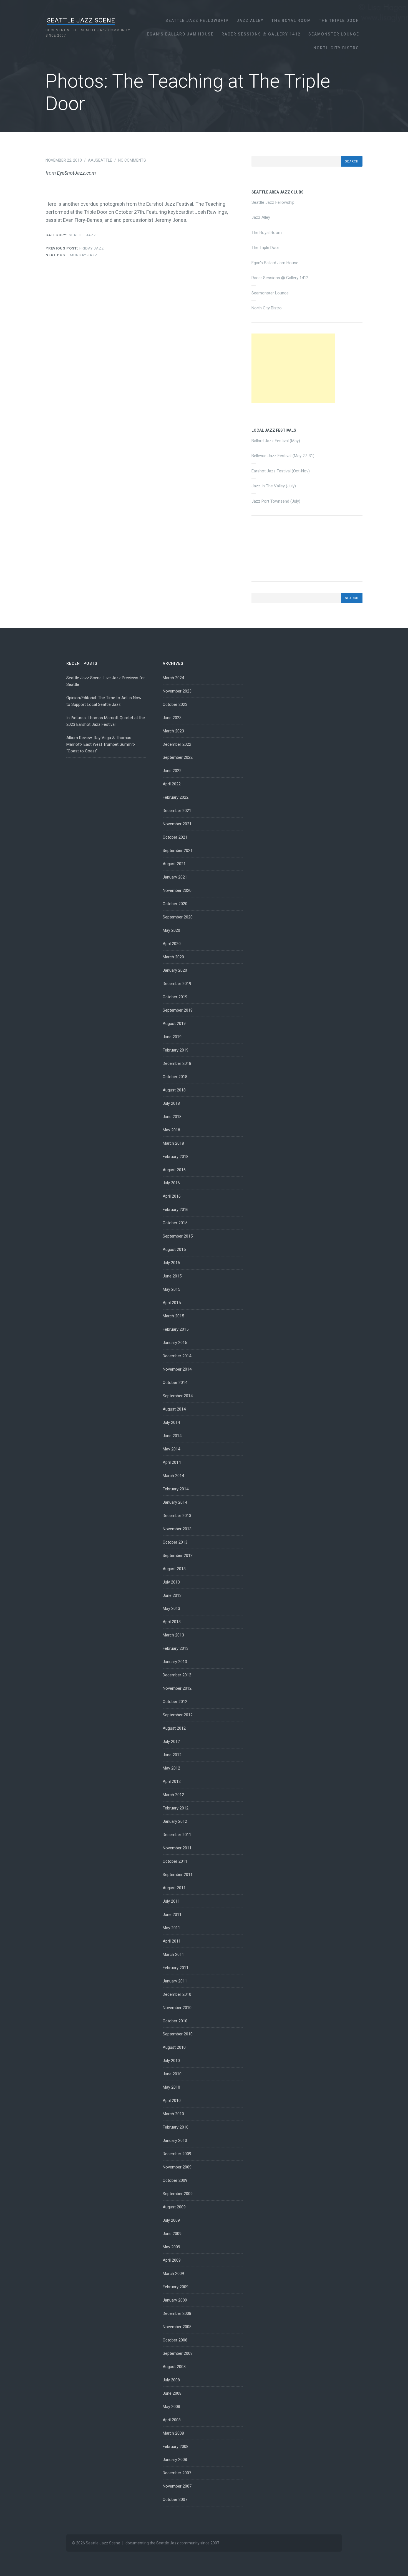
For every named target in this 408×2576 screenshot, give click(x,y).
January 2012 (175, 1821)
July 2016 (171, 1183)
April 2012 (172, 1781)
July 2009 (171, 2220)
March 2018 (173, 1143)
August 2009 (174, 2207)
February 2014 (176, 1489)
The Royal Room (291, 21)
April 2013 (172, 1622)
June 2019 (172, 1037)
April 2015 (172, 1303)
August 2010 (174, 2047)
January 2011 (175, 1981)
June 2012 (172, 1755)
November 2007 (177, 2486)
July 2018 (171, 1103)
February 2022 (176, 797)
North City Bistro (336, 48)
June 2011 (172, 1915)
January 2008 (175, 2460)
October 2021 (175, 837)
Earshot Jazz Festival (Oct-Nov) (281, 471)
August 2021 (174, 864)
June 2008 (172, 2393)
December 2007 (177, 2473)
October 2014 (175, 1383)
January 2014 (175, 1502)
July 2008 (171, 2380)
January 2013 (175, 1662)
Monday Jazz (71, 255)
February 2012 (176, 1808)
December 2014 (177, 1356)
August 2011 (174, 1888)
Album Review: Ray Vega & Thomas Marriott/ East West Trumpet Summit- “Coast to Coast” (101, 744)
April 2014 (172, 1462)
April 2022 (172, 784)
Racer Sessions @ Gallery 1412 (261, 34)
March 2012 (173, 1795)
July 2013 (171, 1582)
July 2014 (171, 1422)
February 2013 (176, 1648)
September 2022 (178, 757)
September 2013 (178, 1556)
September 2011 (178, 1875)
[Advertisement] (293, 368)
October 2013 (175, 1542)
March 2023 (173, 731)
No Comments (132, 160)
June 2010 (172, 2074)
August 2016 (174, 1170)
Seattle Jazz (82, 235)
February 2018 (176, 1157)
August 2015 (174, 1249)
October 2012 (175, 1702)
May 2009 (171, 2247)
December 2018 (177, 1063)
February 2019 (176, 1050)
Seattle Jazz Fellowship (197, 21)
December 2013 (177, 1516)
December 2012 (177, 1675)
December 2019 (177, 984)
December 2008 (177, 2313)
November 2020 (177, 890)
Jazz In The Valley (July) (274, 486)
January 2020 (175, 970)
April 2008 (172, 2420)
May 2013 (171, 1608)
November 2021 (177, 824)
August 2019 (174, 1024)
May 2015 (171, 1289)
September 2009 (178, 2194)
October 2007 (175, 2499)
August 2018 (174, 1090)
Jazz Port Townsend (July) (276, 501)
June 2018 (172, 1117)
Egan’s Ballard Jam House (180, 34)
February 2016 (176, 1210)
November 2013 (177, 1529)
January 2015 (175, 1343)
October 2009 (175, 2180)
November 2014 (177, 1369)
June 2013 (172, 1595)
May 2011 (171, 1928)
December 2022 (177, 744)
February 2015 (176, 1329)
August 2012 (174, 1728)
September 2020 (178, 917)
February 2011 (176, 1968)
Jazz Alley (250, 21)
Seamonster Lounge (334, 34)
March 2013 (173, 1635)
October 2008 (175, 2340)
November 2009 (177, 2167)
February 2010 (176, 2127)
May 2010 (171, 2087)
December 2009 (177, 2154)
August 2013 (174, 1569)
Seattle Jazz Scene (81, 20)
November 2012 (177, 1688)
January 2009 (175, 2300)
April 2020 (172, 944)
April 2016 (172, 1196)
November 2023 (177, 691)
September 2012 (178, 1715)
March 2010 (173, 2114)
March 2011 (173, 1954)
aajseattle (100, 160)
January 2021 (175, 877)
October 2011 (175, 1861)
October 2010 (175, 2021)
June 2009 (172, 2234)
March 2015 (173, 1316)
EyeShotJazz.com (76, 173)
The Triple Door (339, 21)
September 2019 (178, 1010)
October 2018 (175, 1077)
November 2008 (177, 2327)
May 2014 (171, 1449)
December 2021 (177, 811)
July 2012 (171, 1742)
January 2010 (175, 2140)
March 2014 (173, 1476)
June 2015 (172, 1276)
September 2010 (178, 2034)
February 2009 (176, 2287)
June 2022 (172, 771)
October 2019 (175, 997)
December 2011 (177, 1835)
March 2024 (173, 678)
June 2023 (172, 718)
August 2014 (174, 1409)
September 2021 (178, 851)
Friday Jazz (75, 248)
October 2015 (175, 1223)
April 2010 (172, 2101)
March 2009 (173, 2274)
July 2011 (171, 1901)
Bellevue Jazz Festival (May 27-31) (283, 456)
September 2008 (178, 2353)
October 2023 (175, 704)
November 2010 (177, 2008)
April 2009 (172, 2260)
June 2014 (172, 1436)
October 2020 (175, 904)
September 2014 (178, 1396)
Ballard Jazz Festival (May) (276, 441)
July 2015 (171, 1263)
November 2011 (177, 1848)
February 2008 (176, 2447)
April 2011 (172, 1941)
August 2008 (174, 2367)
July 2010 (171, 2061)
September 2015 (178, 1236)
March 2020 (173, 957)
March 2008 (173, 2433)
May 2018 (171, 1130)
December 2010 (177, 1994)
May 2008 (171, 2407)
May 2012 (171, 1768)
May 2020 (171, 930)
